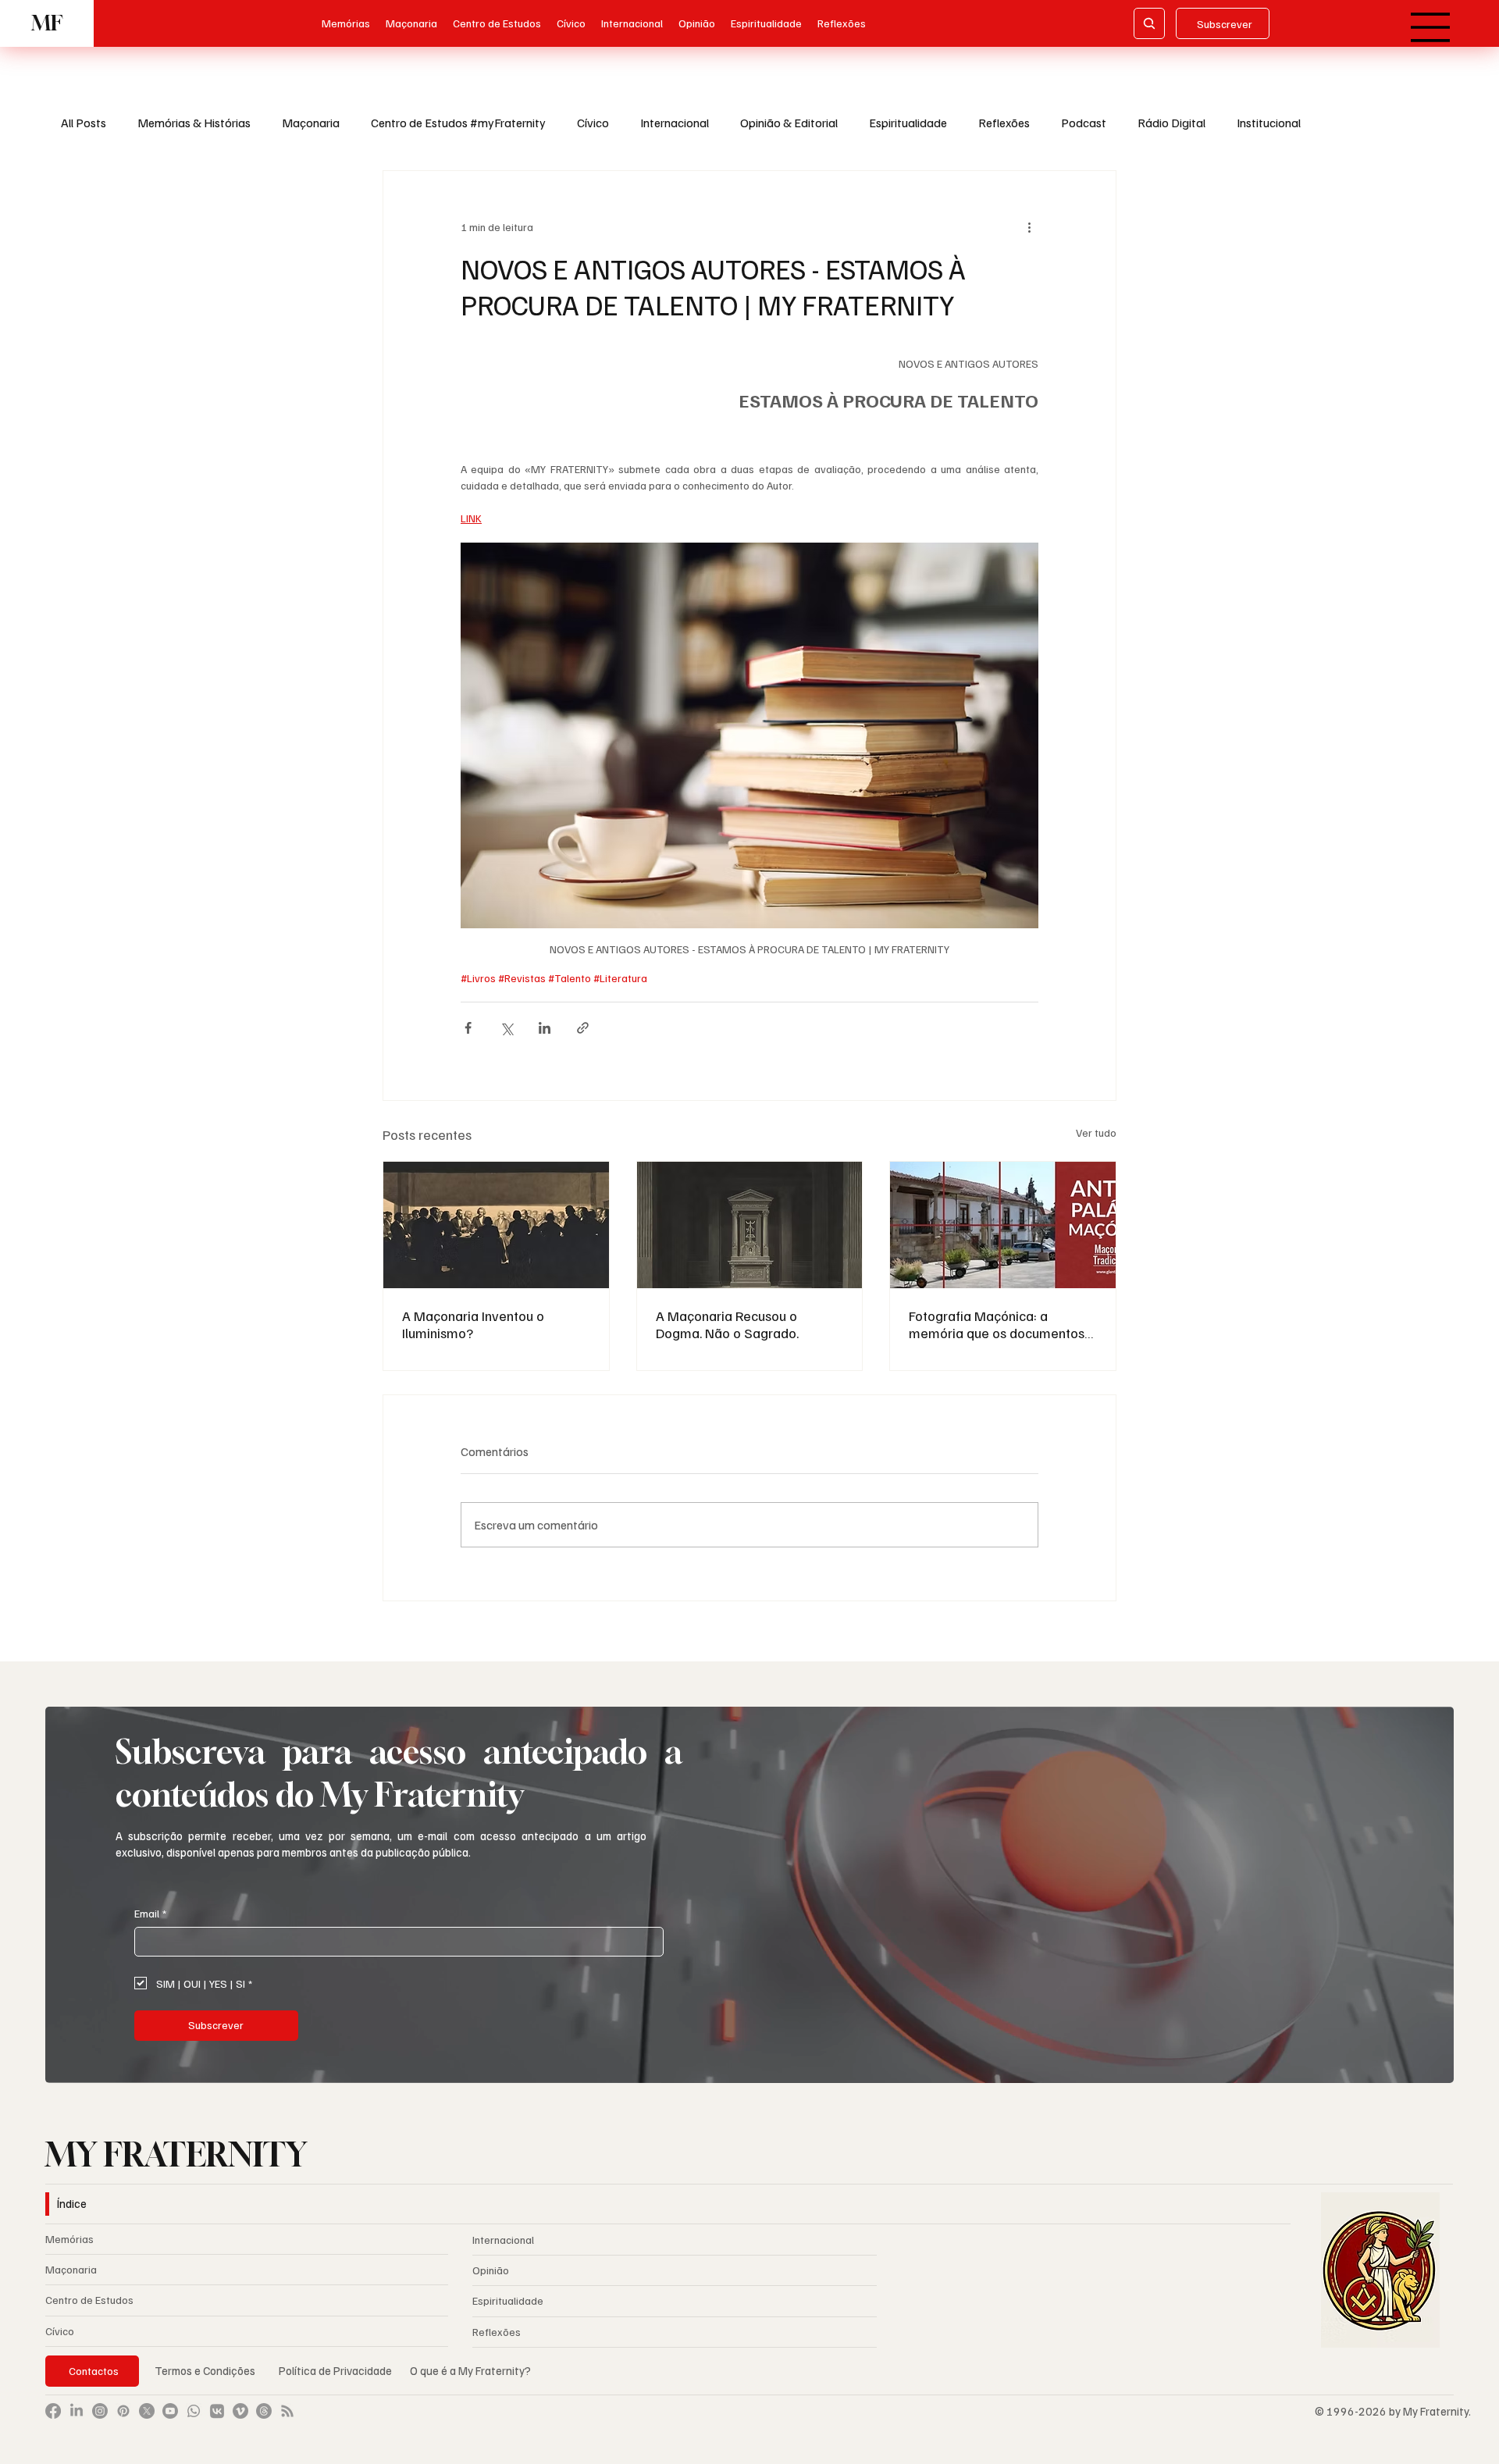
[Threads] (264, 2411)
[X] (147, 2411)
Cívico (593, 123)
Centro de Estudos (89, 2300)
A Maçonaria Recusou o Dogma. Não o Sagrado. (727, 1324)
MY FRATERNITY (176, 2154)
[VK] (217, 2411)
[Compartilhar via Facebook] (468, 1028)
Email (150, 1913)
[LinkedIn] (77, 2411)
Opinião (491, 2270)
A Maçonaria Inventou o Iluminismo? (473, 1324)
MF (47, 23)
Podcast (1084, 123)
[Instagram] (100, 2411)
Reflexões (1004, 123)
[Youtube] (170, 2411)
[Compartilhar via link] (583, 1028)
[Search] (1149, 23)
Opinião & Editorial (789, 123)
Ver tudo (1096, 1132)
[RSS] (287, 2411)
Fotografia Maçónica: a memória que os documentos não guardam (997, 1324)
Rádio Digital (1171, 123)
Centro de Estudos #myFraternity (458, 123)
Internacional (675, 123)
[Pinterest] (123, 2411)
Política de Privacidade (336, 2370)
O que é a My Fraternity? (470, 2370)
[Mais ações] (1029, 227)
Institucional (1269, 123)
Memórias (69, 2239)
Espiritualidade (908, 123)
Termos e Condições (205, 2370)
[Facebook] (53, 2411)
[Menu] (1431, 27)
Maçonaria (311, 123)
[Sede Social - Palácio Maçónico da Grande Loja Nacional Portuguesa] (1003, 1225)
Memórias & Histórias (194, 123)
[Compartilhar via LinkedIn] (545, 1028)
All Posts (84, 123)
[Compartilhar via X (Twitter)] (506, 1028)
